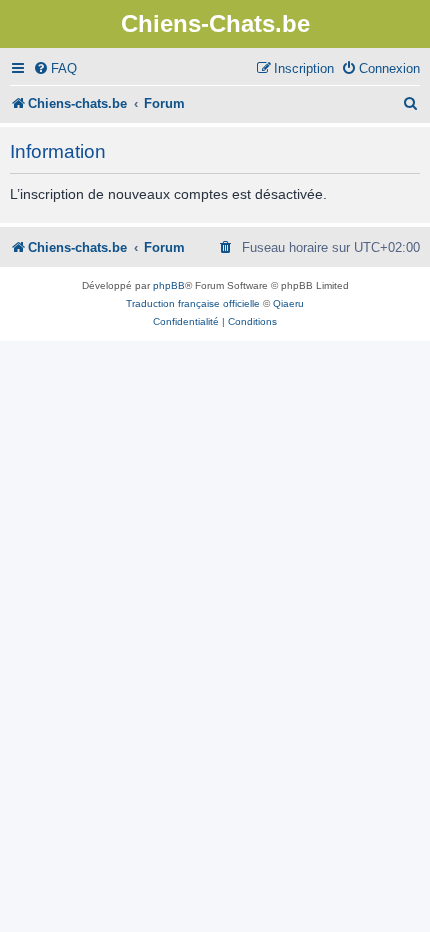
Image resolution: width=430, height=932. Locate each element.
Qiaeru (288, 303)
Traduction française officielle (193, 303)
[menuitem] (55, 68)
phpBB (169, 285)
